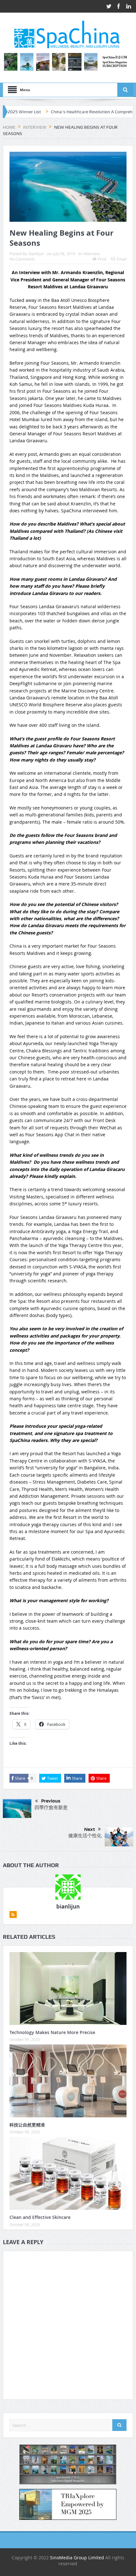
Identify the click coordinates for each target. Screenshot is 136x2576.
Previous (51, 1801)
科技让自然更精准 (27, 2125)
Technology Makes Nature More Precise (52, 2032)
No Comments (22, 259)
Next (90, 1829)
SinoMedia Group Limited (77, 2558)
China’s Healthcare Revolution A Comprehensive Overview (74, 112)
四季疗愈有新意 (51, 1807)
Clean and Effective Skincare (40, 2217)
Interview (92, 254)
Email (122, 259)
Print (102, 259)
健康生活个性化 (85, 1835)
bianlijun (36, 254)
